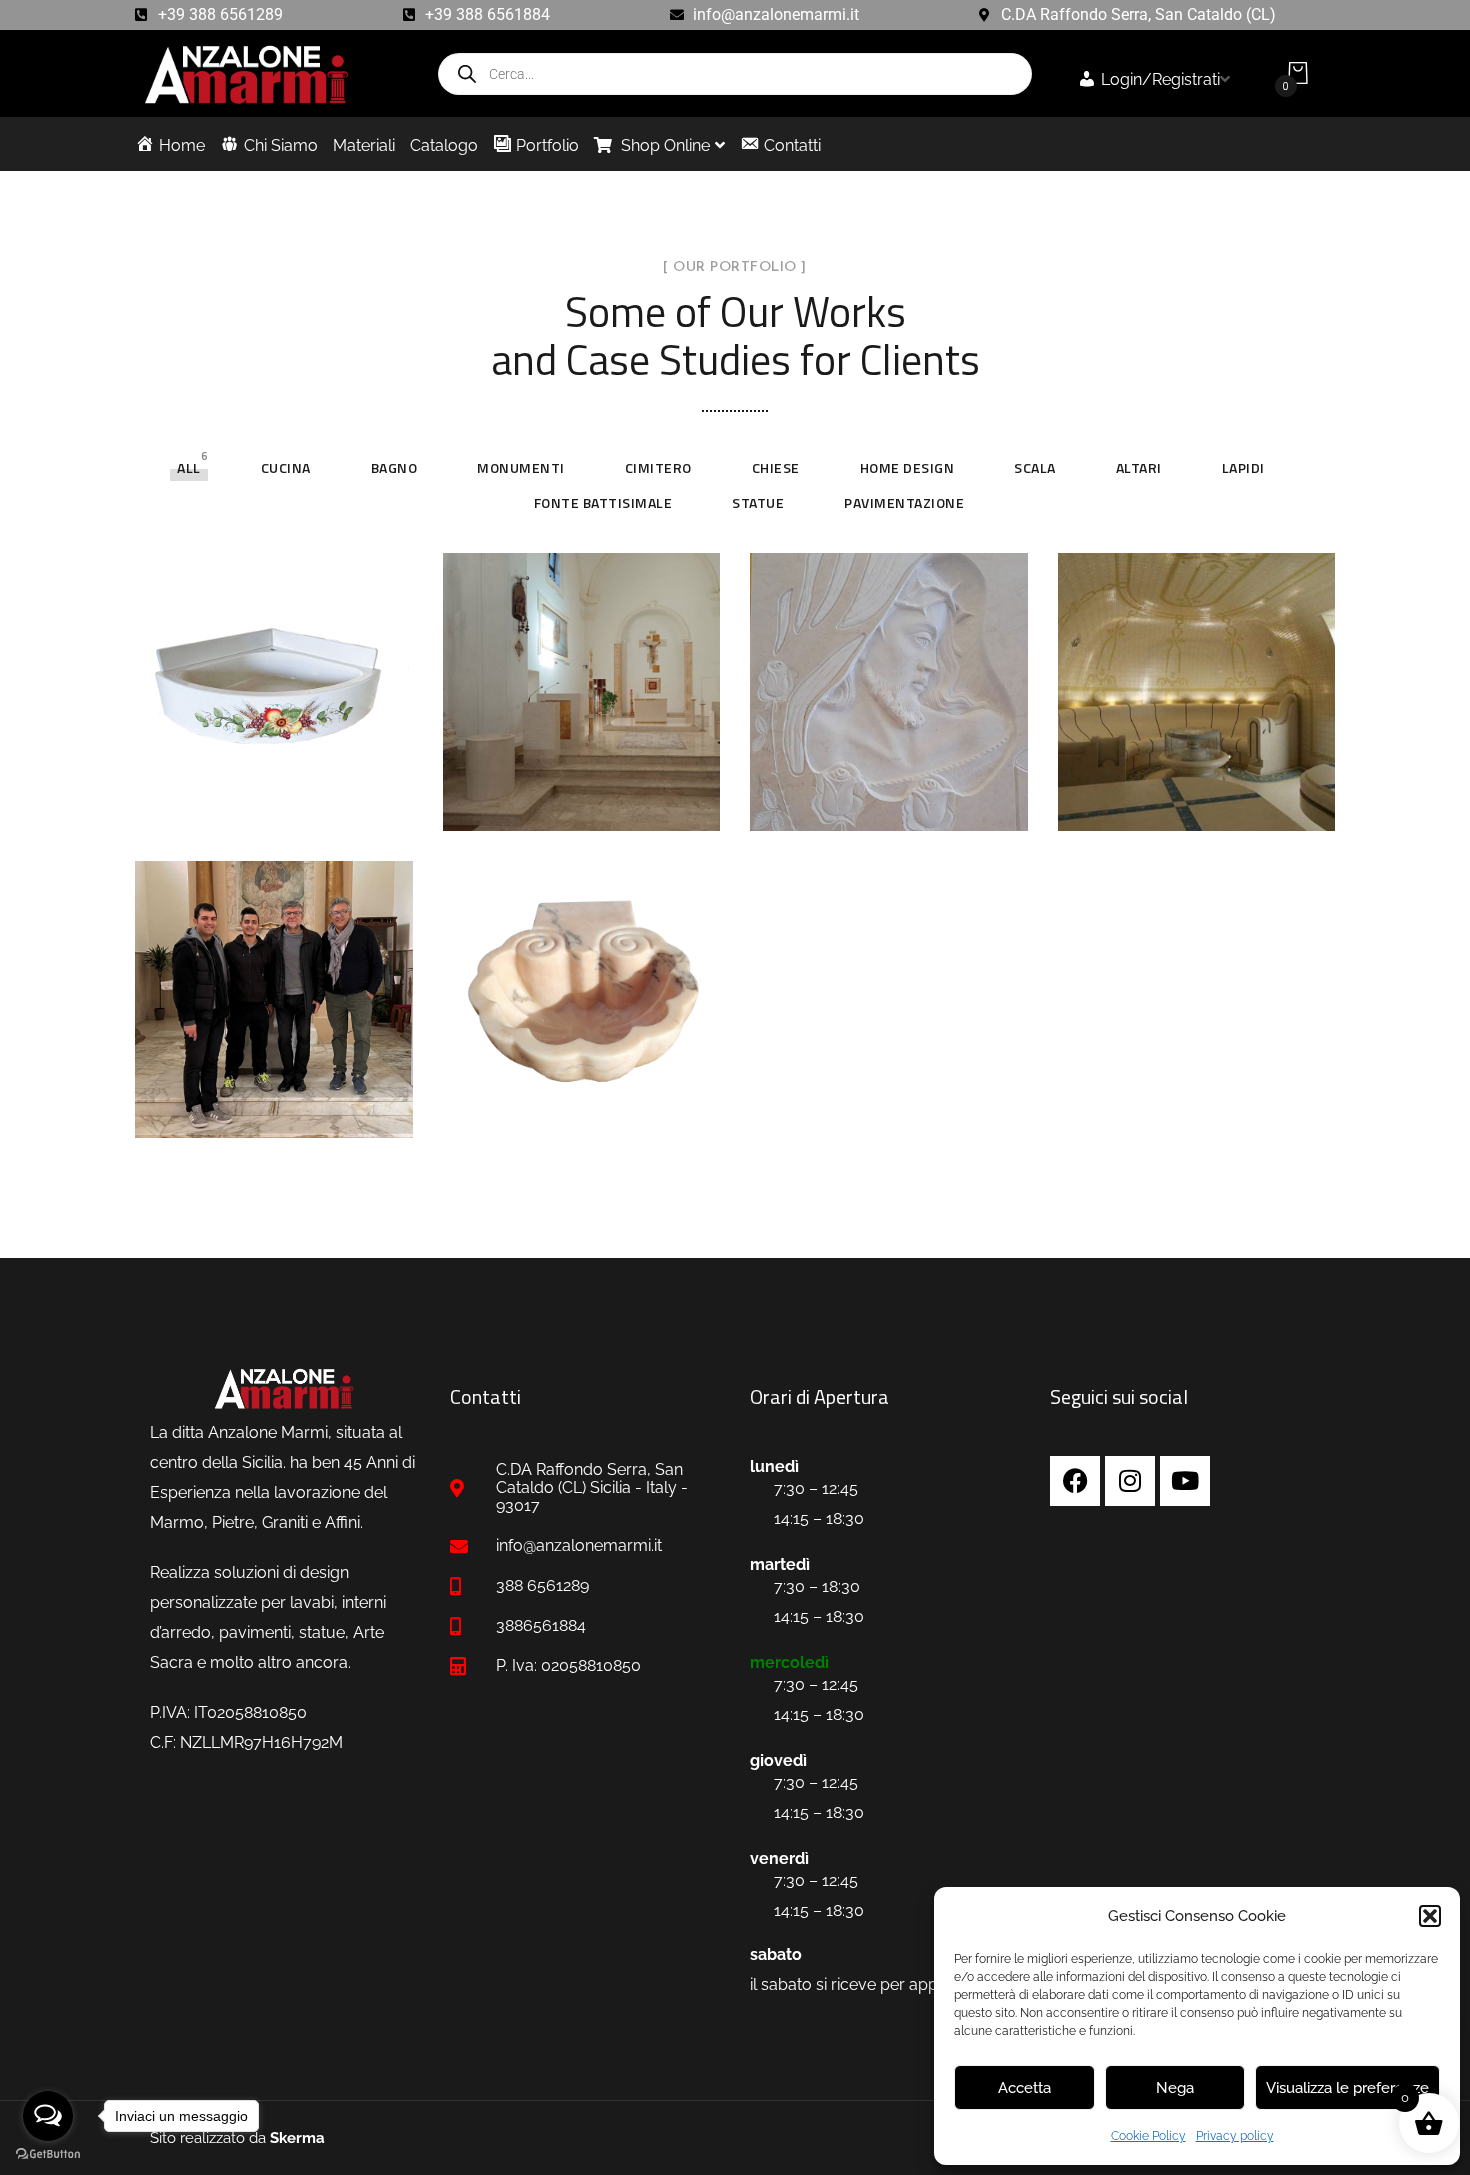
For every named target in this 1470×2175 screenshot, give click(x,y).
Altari (1139, 467)
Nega (1175, 2088)
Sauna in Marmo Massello (1190, 782)
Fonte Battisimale (603, 502)
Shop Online (663, 145)
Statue (758, 502)
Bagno (394, 467)
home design (907, 467)
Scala (1035, 467)
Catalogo (444, 145)
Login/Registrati (1160, 79)
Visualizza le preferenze (1347, 2088)
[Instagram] (1130, 1481)
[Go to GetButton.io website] (48, 2154)
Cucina (286, 467)
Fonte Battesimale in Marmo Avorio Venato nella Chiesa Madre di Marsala (574, 764)
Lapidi (1243, 467)
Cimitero (658, 467)
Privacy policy (1235, 2136)
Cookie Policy (1148, 2136)
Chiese (776, 467)
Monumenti (521, 467)
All (189, 467)
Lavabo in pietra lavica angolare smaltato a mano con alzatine (270, 775)
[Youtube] (1185, 1481)
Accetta (1024, 2088)
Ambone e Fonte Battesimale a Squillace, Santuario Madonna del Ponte (267, 1092)
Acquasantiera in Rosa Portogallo (578, 1106)
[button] (1430, 1916)
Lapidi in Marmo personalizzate (882, 782)
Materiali (364, 145)
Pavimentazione (904, 502)
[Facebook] (1075, 1481)
